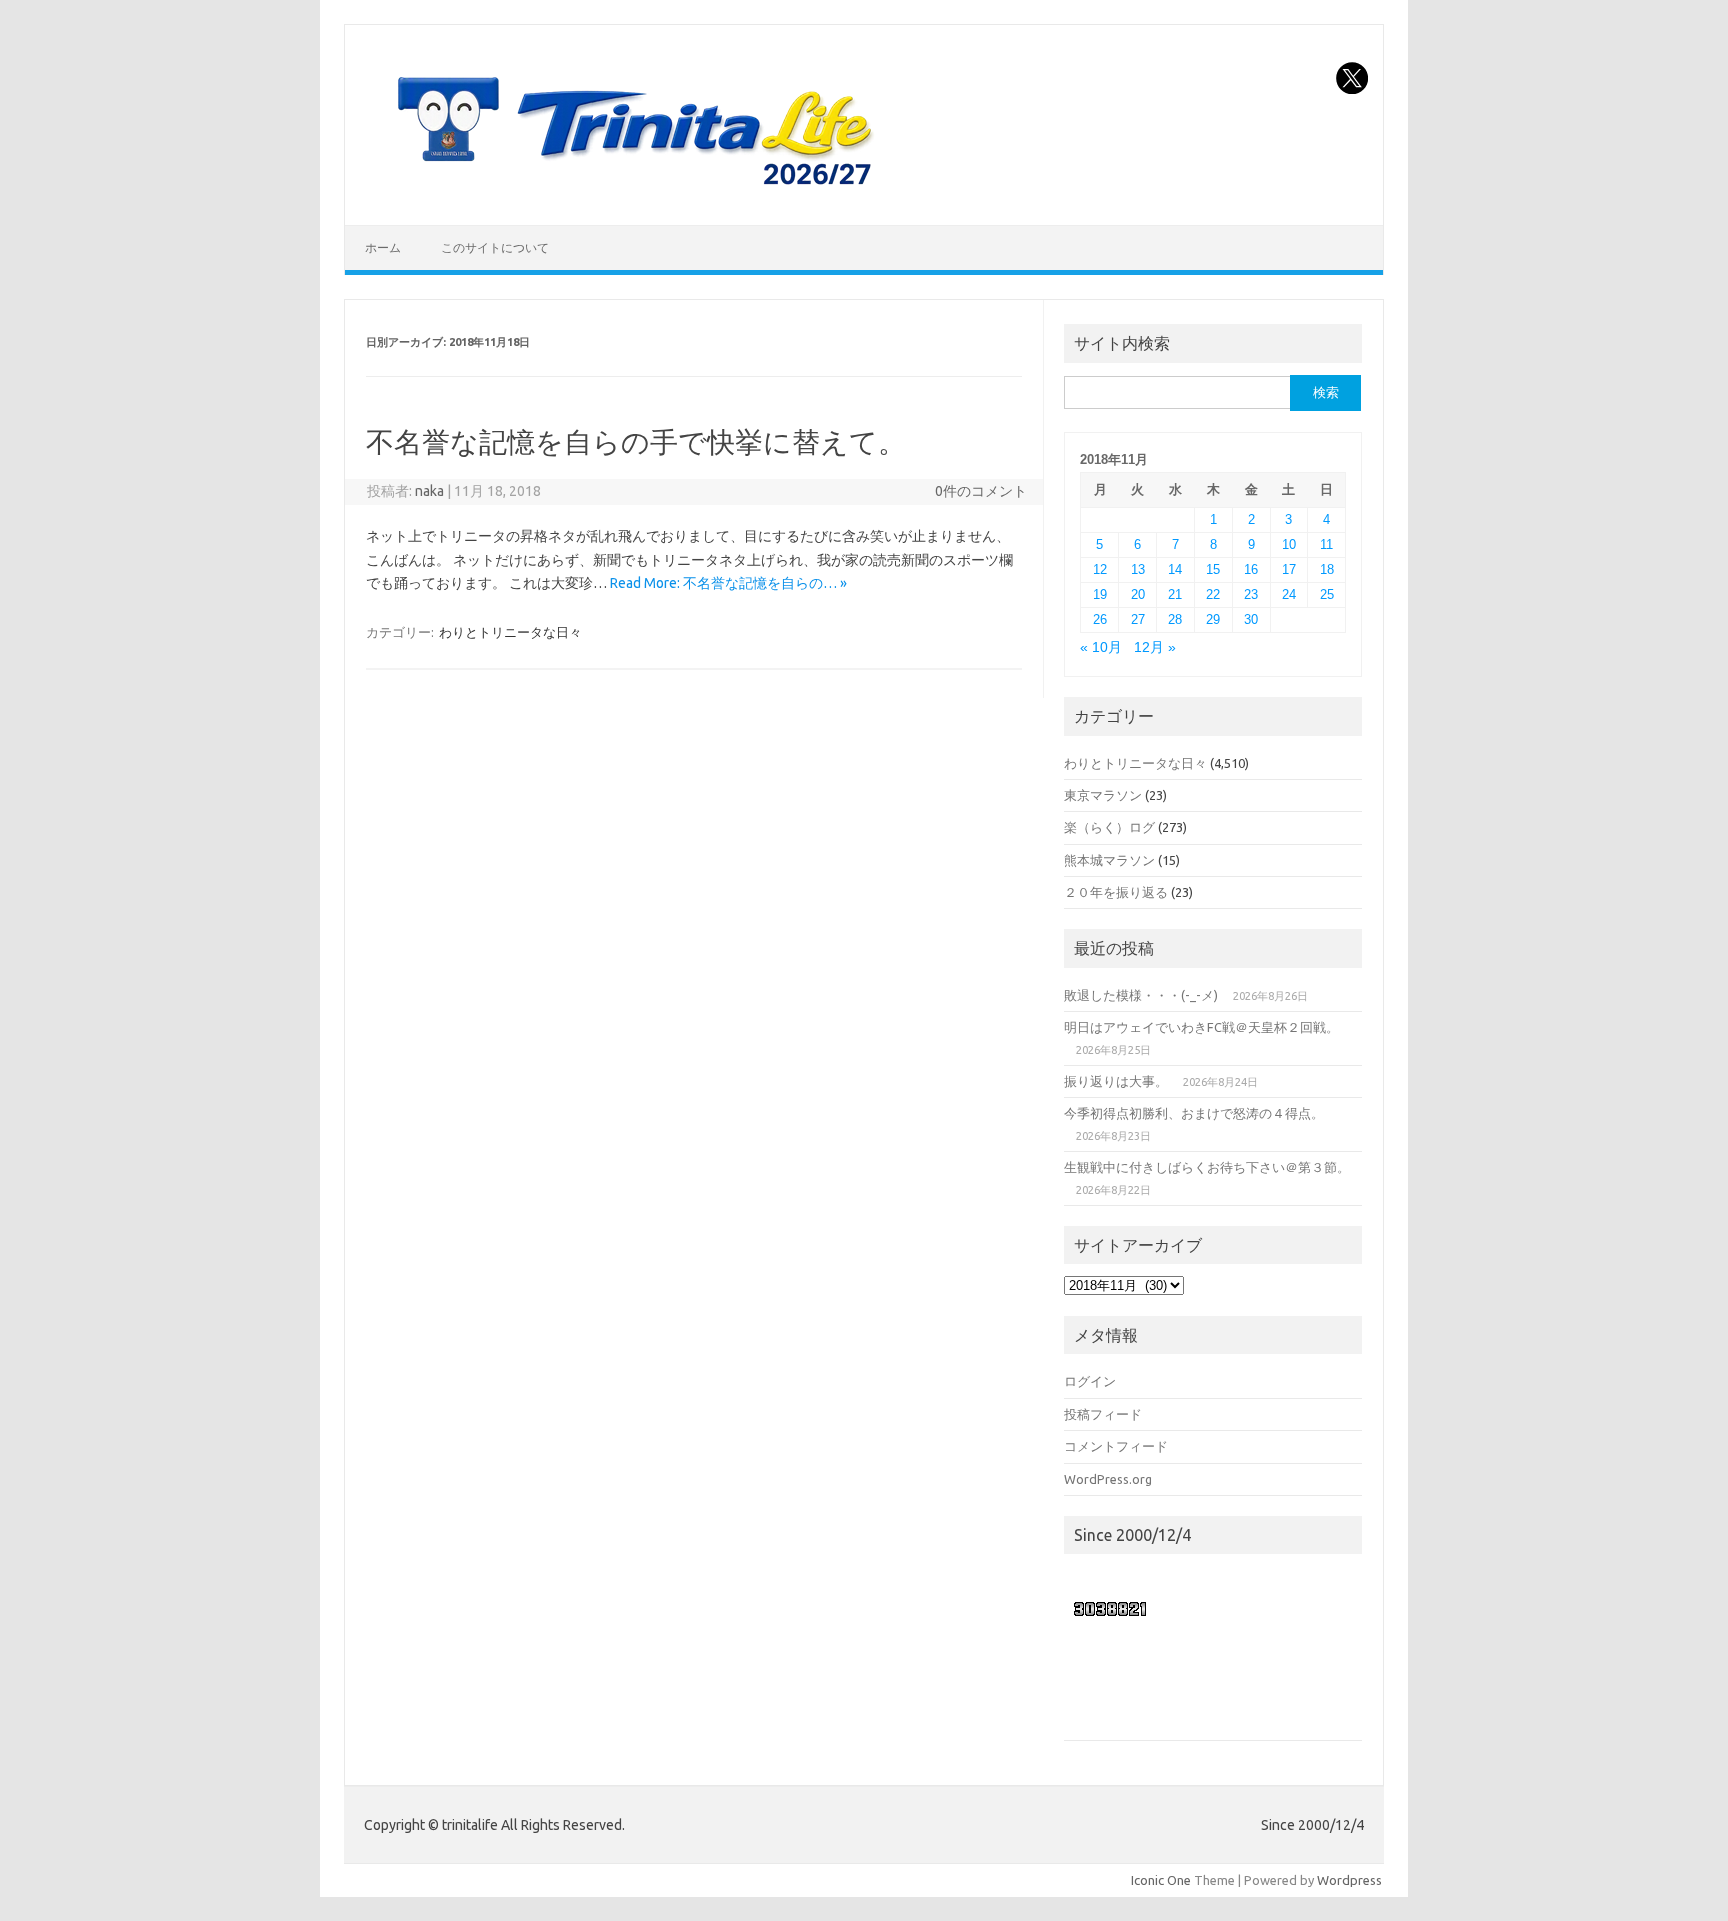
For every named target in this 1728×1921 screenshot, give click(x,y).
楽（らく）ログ (1109, 827)
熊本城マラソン (1109, 860)
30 (1251, 619)
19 (1100, 594)
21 (1175, 594)
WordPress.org (1108, 1479)
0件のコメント (981, 491)
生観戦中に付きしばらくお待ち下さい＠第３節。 (1207, 1167)
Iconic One (1161, 1880)
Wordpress (1349, 1880)
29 (1213, 619)
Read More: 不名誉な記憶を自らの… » (728, 583)
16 (1251, 569)
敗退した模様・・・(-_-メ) (1141, 995)
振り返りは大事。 (1116, 1081)
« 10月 (1101, 647)
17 (1289, 569)
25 (1327, 594)
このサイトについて (495, 247)
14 (1175, 569)
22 (1213, 594)
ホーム (383, 247)
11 (1326, 544)
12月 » (1155, 647)
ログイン (1090, 1381)
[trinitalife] (630, 191)
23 (1251, 594)
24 (1289, 594)
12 (1100, 569)
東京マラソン (1103, 795)
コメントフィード (1116, 1446)
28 (1175, 619)
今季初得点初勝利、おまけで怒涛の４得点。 (1194, 1113)
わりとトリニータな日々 (510, 632)
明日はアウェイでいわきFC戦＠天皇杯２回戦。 (1201, 1027)
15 (1213, 569)
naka (429, 491)
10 (1289, 544)
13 (1138, 569)
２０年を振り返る (1116, 892)
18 (1327, 569)
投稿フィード (1103, 1414)
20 (1138, 594)
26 (1100, 619)
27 (1138, 619)
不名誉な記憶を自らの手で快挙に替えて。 (636, 441)
